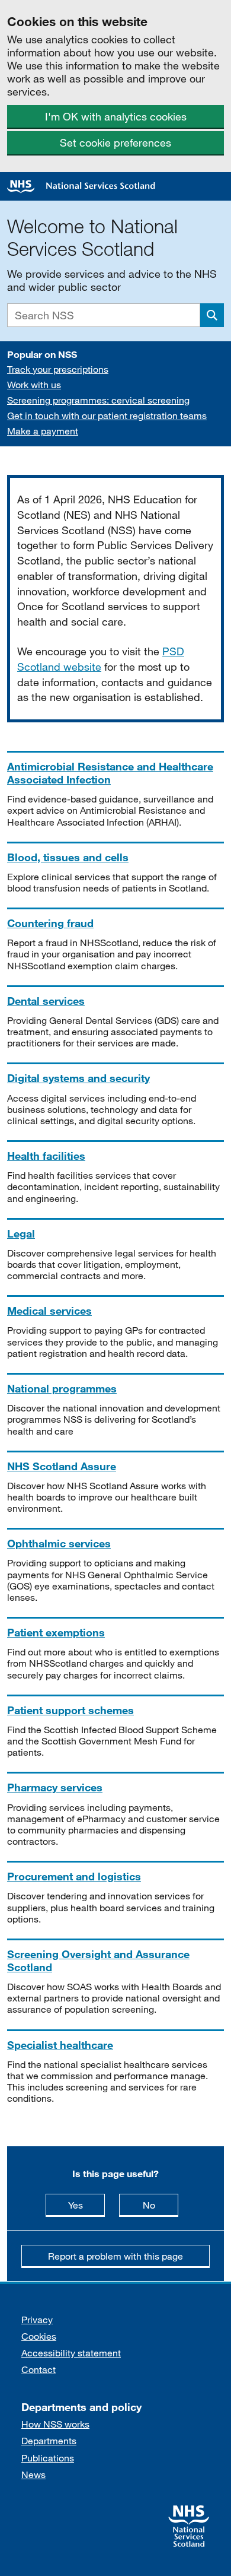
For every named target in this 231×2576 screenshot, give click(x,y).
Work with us (34, 384)
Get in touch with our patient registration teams (107, 415)
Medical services (49, 1311)
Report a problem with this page (115, 2256)
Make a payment (43, 431)
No (161, 2204)
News (33, 2474)
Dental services (46, 1001)
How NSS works (55, 2424)
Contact (38, 2369)
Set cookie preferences (115, 142)
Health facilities (46, 1156)
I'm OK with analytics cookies (116, 116)
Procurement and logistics (74, 1876)
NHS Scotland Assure (62, 1466)
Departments (49, 2440)
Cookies (39, 2336)
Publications (48, 2458)
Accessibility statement (71, 2353)
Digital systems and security (78, 1078)
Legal (21, 1233)
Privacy (37, 2319)
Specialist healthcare (60, 2045)
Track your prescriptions (58, 369)
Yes (86, 2204)
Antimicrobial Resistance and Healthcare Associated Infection (110, 773)
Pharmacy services (55, 1787)
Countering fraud (50, 923)
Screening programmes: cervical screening (98, 400)
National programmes (62, 1388)
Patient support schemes (70, 1710)
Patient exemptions (56, 1632)
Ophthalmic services (59, 1543)
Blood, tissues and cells (68, 857)
